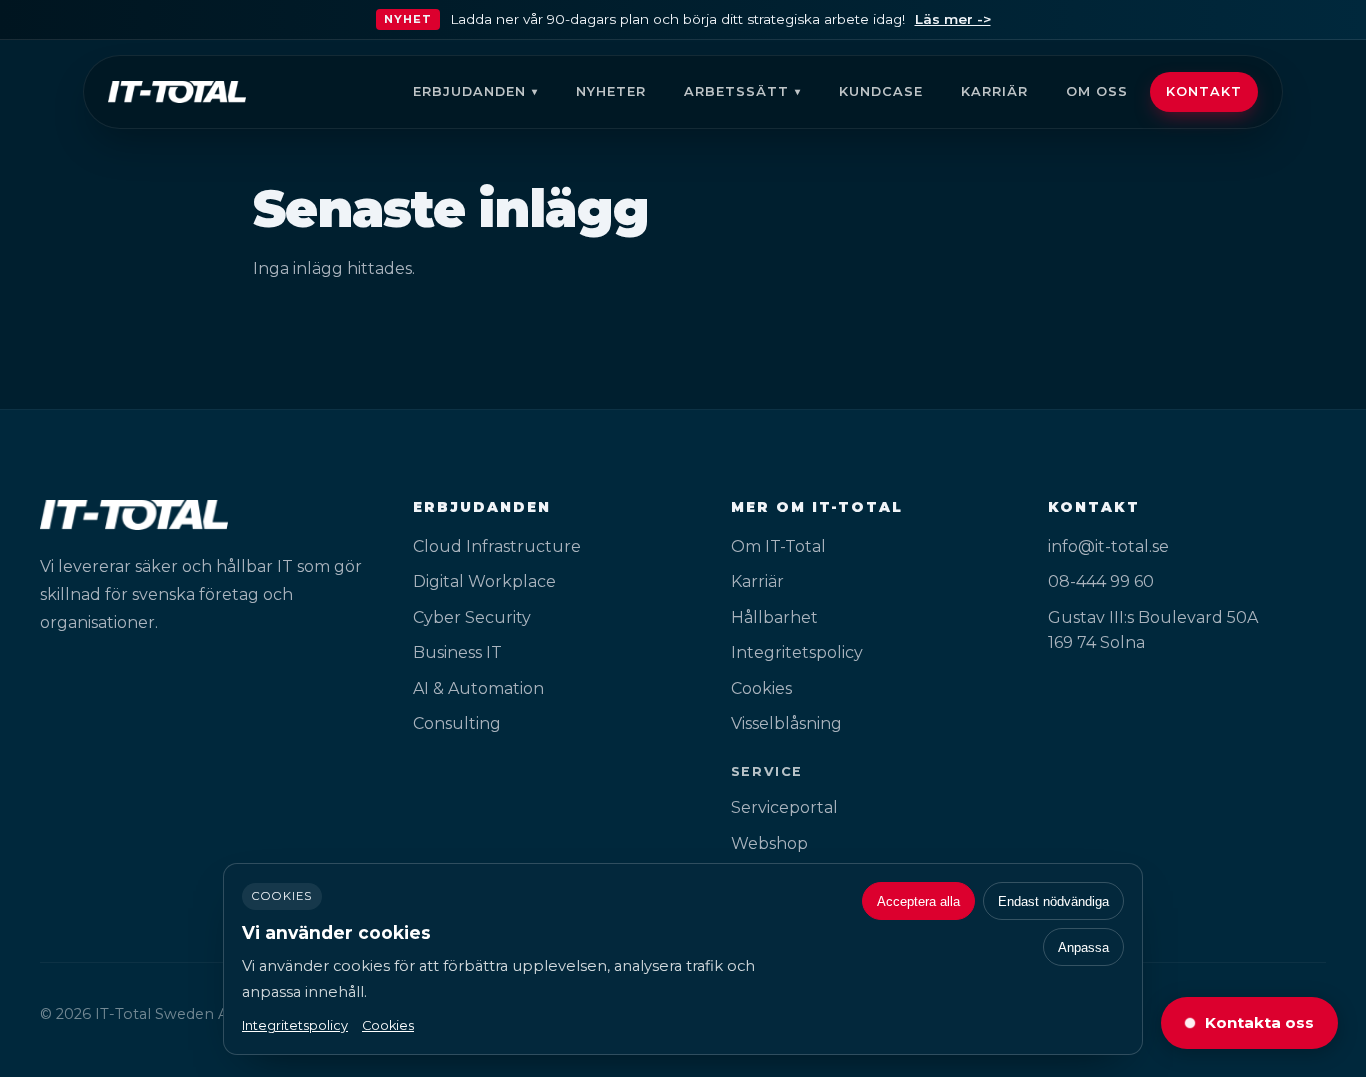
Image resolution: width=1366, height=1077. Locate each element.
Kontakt (1204, 91)
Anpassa (1083, 947)
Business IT (457, 652)
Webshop (769, 843)
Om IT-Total (778, 546)
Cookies (761, 688)
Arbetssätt (736, 91)
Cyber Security (472, 617)
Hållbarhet (774, 617)
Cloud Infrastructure (497, 546)
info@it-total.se (1108, 546)
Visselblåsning (786, 723)
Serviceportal (784, 807)
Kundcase (881, 91)
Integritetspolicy (797, 652)
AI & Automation (478, 688)
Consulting (457, 723)
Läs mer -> (953, 19)
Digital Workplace (484, 581)
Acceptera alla (918, 901)
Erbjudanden (469, 91)
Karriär (994, 91)
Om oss (1097, 91)
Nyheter (611, 91)
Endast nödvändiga (1053, 901)
